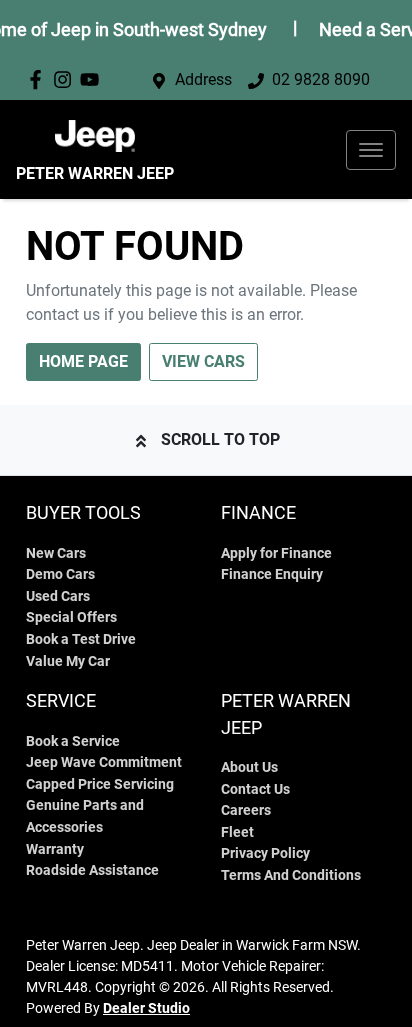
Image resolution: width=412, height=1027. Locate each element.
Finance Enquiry (272, 574)
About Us (249, 767)
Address (203, 79)
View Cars (203, 361)
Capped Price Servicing (100, 784)
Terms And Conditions (291, 875)
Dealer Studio (146, 1008)
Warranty (55, 849)
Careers (246, 810)
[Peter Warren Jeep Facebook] (39, 79)
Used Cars (58, 596)
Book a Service (73, 741)
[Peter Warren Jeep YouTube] (93, 79)
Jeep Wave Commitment (104, 762)
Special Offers (71, 617)
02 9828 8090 (321, 79)
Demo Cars (60, 574)
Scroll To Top (220, 439)
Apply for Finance (276, 553)
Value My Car (68, 661)
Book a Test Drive (81, 639)
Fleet (237, 832)
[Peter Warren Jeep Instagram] (66, 79)
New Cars (56, 553)
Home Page (83, 361)
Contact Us (255, 789)
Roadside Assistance (92, 870)
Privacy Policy (265, 853)
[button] (371, 150)
